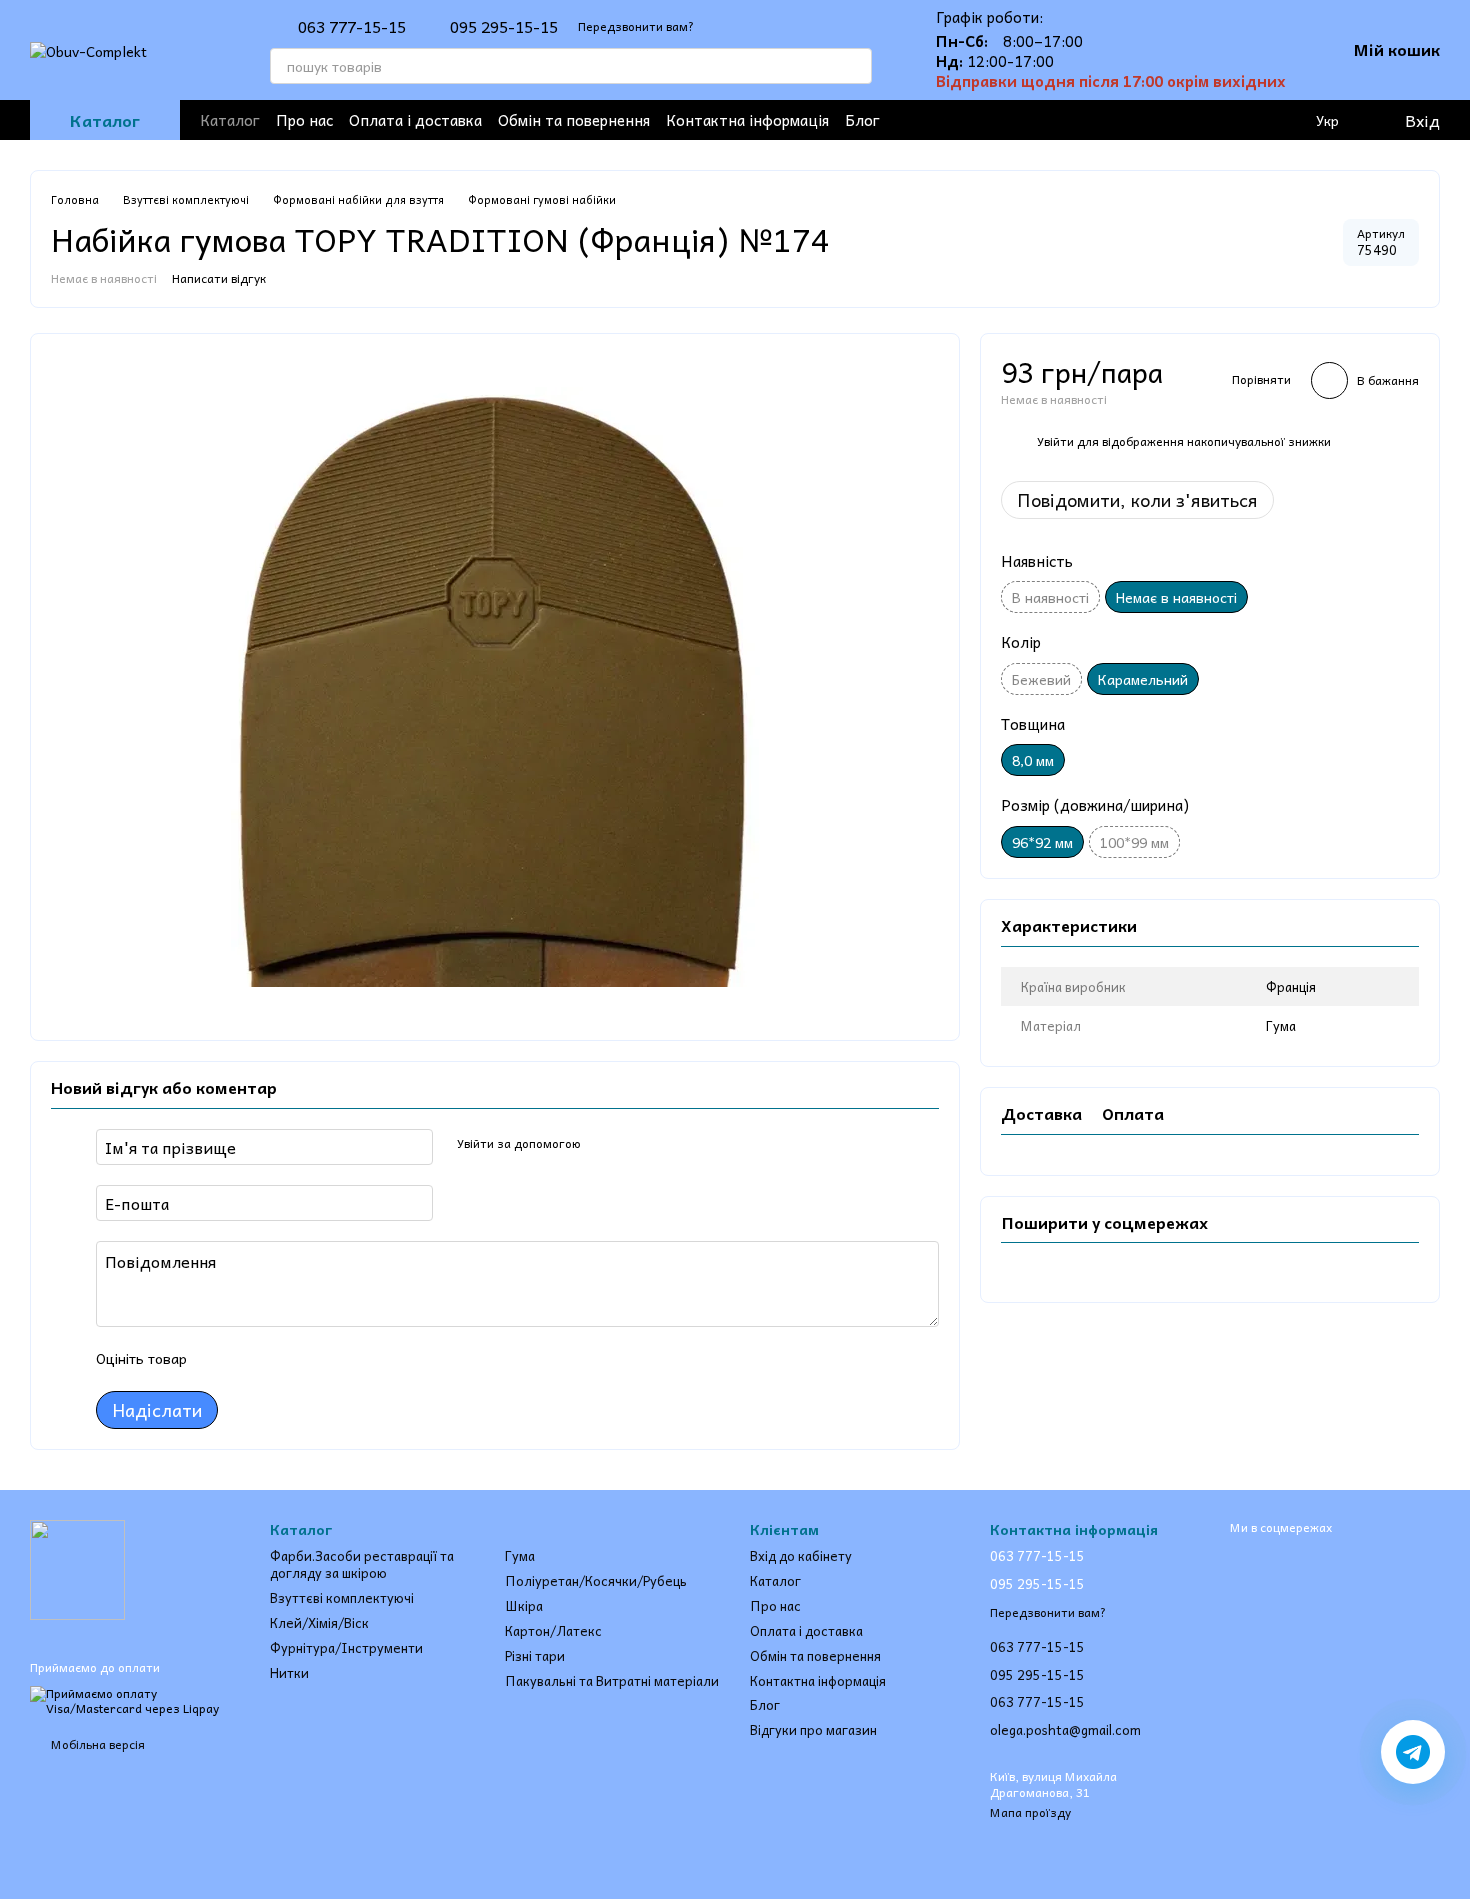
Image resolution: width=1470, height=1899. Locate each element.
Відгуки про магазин (813, 1729)
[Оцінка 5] (348, 1359)
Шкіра (524, 1605)
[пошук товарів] (854, 66)
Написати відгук (219, 278)
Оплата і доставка (415, 120)
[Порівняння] (1286, 120)
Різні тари (535, 1655)
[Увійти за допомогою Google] (635, 1144)
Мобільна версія (96, 1744)
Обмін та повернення (574, 120)
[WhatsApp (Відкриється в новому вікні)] (1200, 120)
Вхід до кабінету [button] (801, 1555)
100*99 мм (1134, 842)
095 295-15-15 (504, 26)
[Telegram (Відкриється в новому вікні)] (1136, 120)
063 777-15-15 (352, 26)
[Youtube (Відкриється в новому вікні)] (1104, 120)
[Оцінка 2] (252, 1359)
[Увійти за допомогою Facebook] (603, 1144)
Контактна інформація (747, 120)
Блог (862, 120)
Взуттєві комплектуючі (342, 1597)
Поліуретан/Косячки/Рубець (596, 1580)
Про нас (304, 120)
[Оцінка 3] (284, 1359)
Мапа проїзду (1030, 1812)
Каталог (230, 120)
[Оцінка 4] (316, 1359)
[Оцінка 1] (220, 1359)
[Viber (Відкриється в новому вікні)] (1168, 120)
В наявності (1050, 597)
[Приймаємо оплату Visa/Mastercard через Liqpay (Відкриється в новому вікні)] (135, 1699)
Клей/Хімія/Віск (319, 1622)
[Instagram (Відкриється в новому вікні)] (1072, 120)
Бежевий (1041, 679)
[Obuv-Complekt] (77, 1568)
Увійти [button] (1055, 441)
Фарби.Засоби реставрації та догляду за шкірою (362, 1564)
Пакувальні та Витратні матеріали (612, 1680)
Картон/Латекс (553, 1630)
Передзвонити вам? (636, 26)
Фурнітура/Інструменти (346, 1647)
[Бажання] (1246, 120)
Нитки (289, 1672)
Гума (520, 1555)
